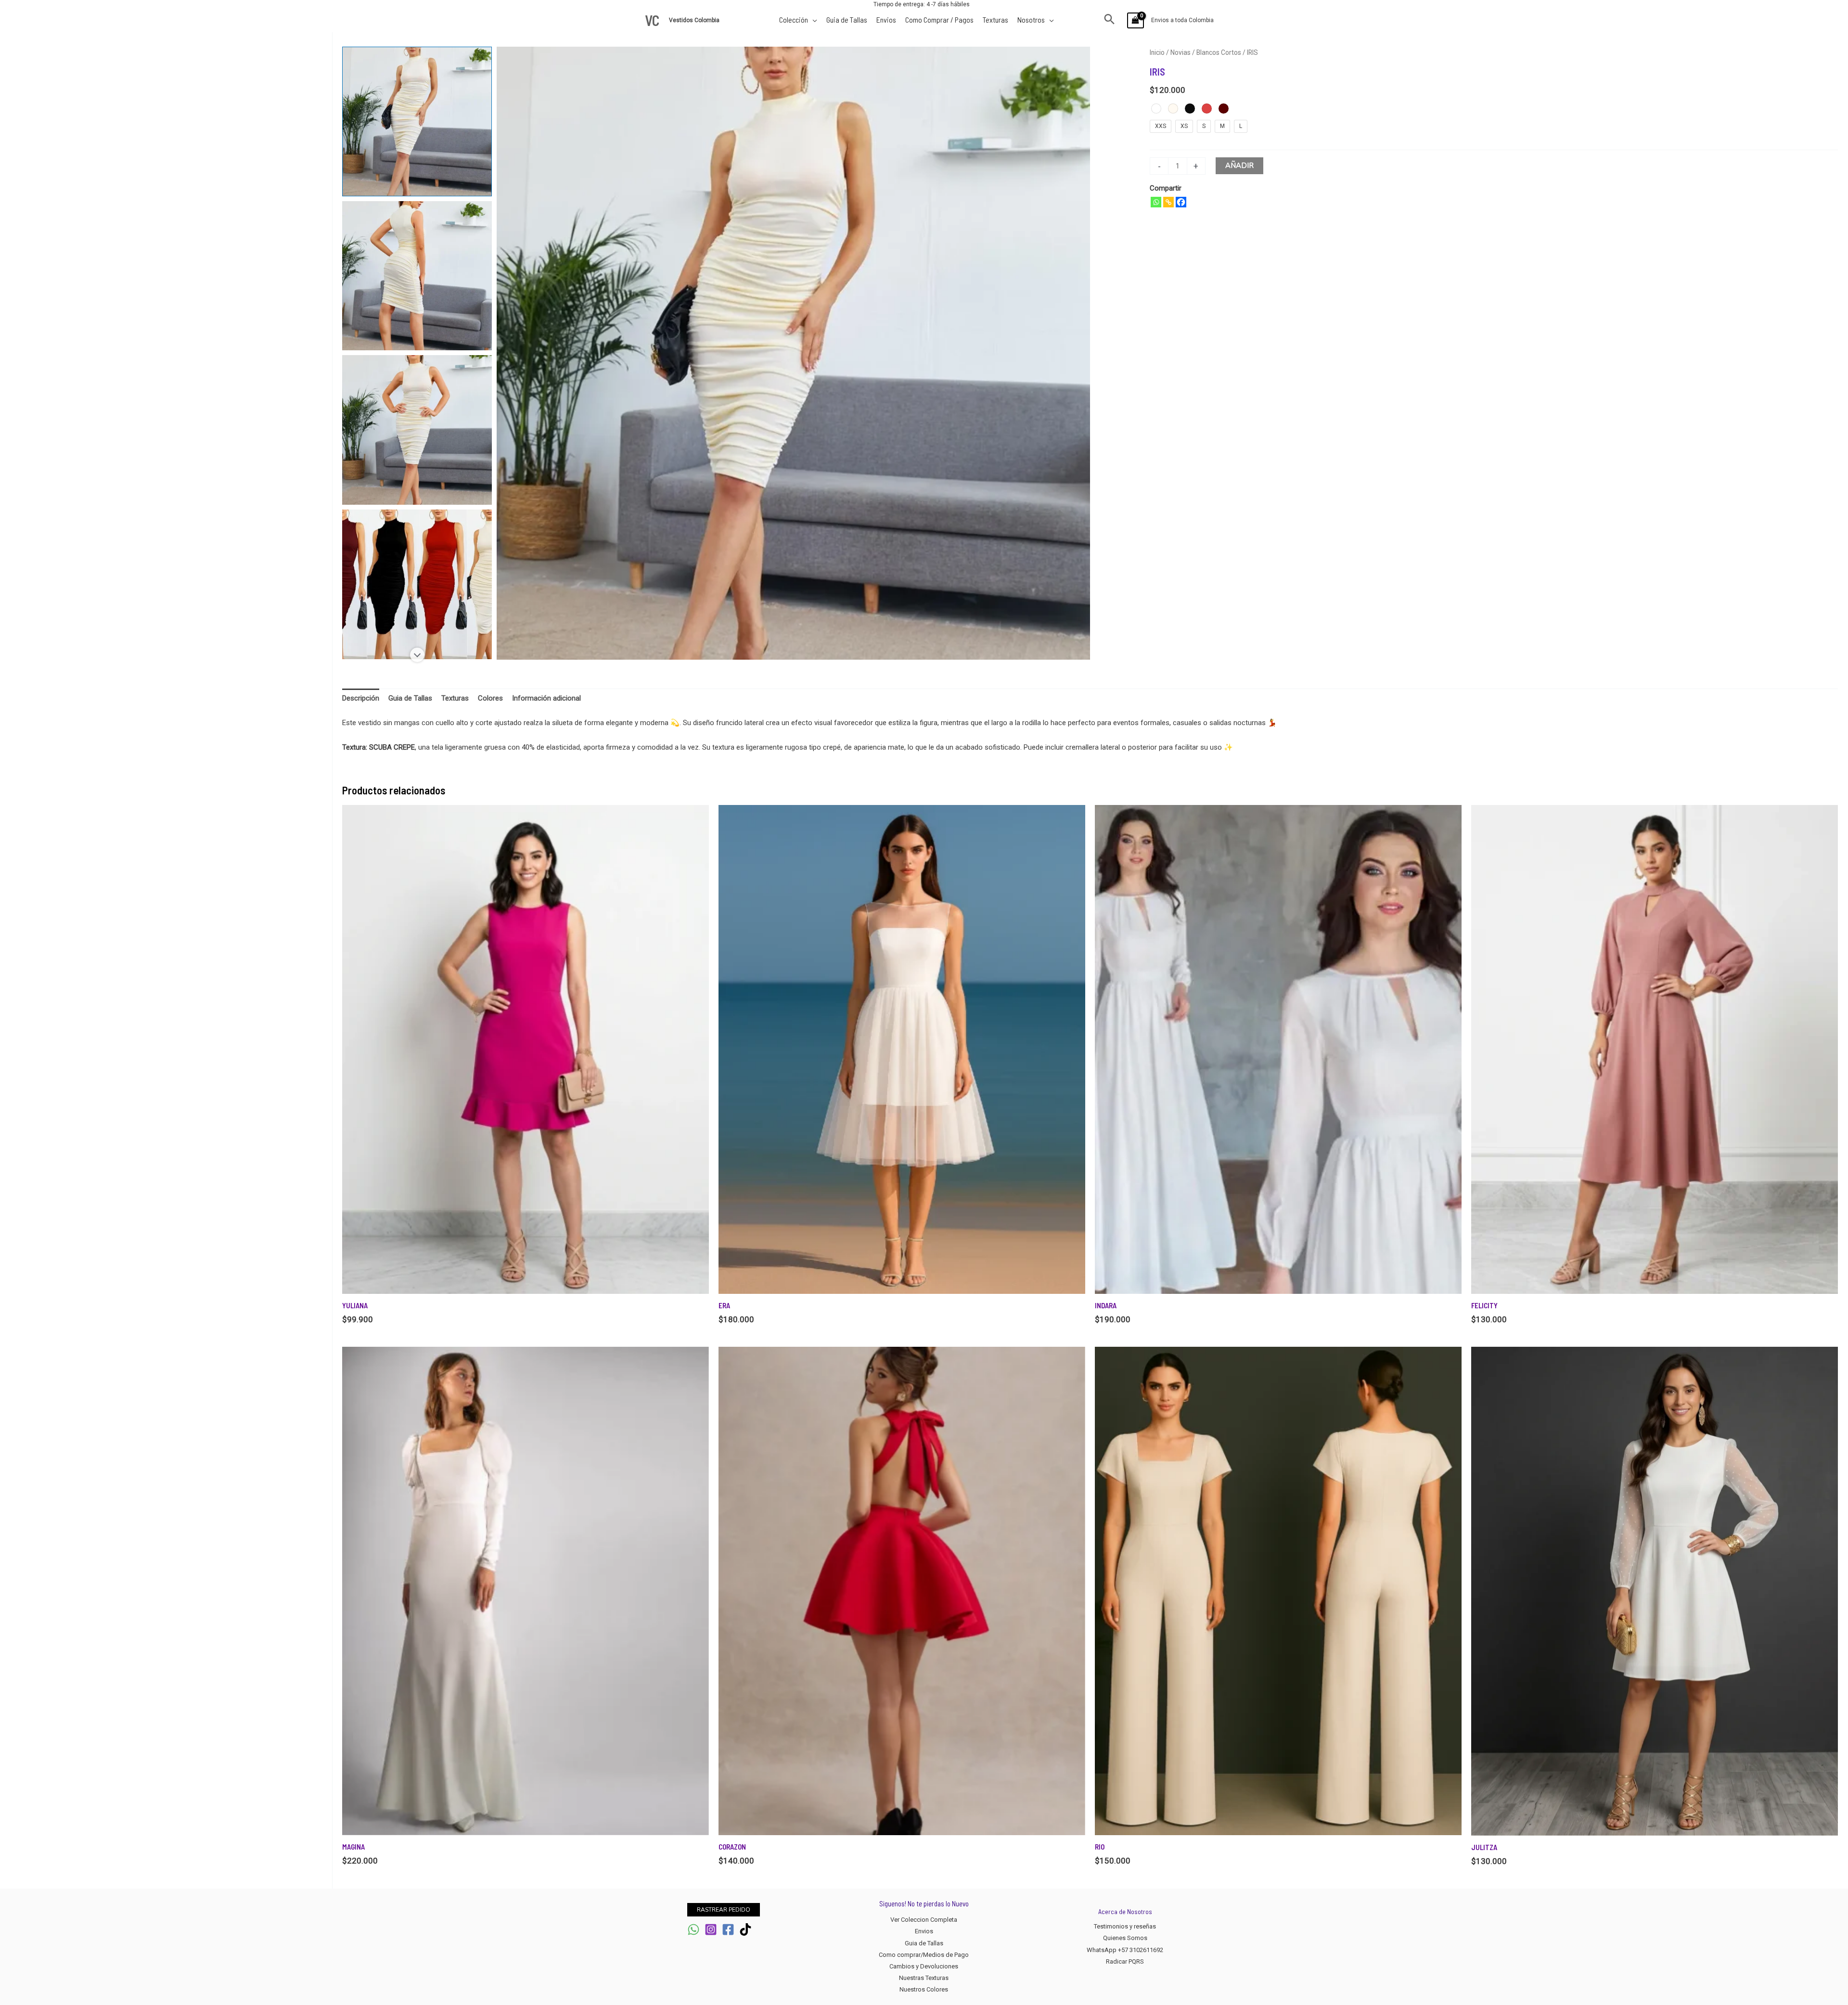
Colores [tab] (490, 698)
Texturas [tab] (455, 698)
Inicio (1157, 52)
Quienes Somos (1125, 1938)
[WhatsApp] (693, 1929)
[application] (813, 19)
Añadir (1239, 166)
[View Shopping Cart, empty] (1136, 20)
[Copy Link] (1168, 202)
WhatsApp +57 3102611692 (1125, 1950)
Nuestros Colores (924, 1989)
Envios (924, 1931)
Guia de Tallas (924, 1943)
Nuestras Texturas (924, 1978)
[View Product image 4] (417, 584)
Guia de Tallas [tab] (410, 698)
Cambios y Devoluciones (924, 1966)
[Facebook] (1181, 202)
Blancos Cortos (1219, 52)
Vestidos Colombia (695, 20)
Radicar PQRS (1125, 1961)
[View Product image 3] (417, 430)
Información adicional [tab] (546, 698)
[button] (1110, 20)
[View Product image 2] (417, 276)
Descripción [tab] (361, 698)
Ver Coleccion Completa (924, 1920)
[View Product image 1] (417, 121)
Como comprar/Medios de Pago (924, 1955)
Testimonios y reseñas (1125, 1926)
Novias (1181, 52)
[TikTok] (745, 1929)
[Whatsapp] (1156, 202)
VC (652, 20)
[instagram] (711, 1929)
